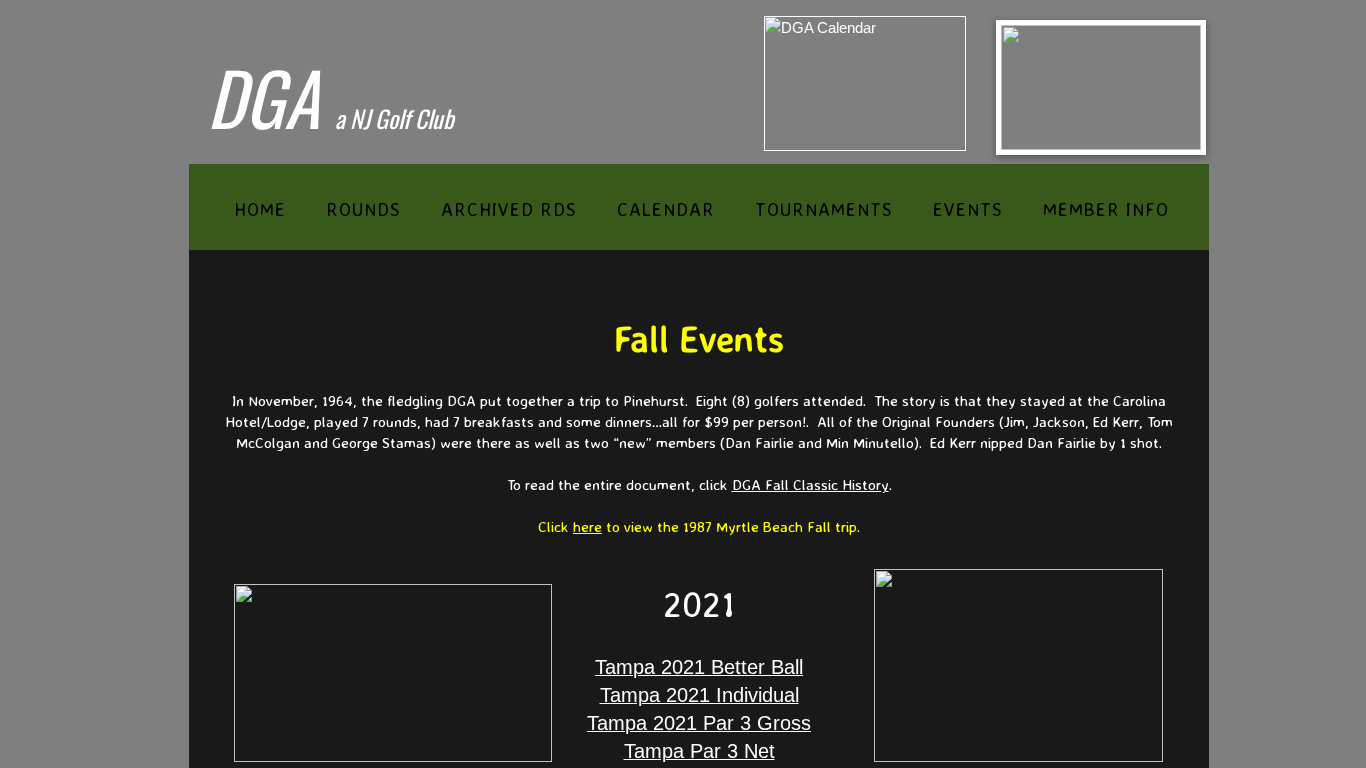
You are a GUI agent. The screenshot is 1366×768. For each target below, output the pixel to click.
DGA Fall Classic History (810, 484)
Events (968, 209)
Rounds (363, 209)
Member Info (1106, 209)
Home (260, 209)
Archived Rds (509, 209)
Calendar (666, 209)
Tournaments (824, 209)
